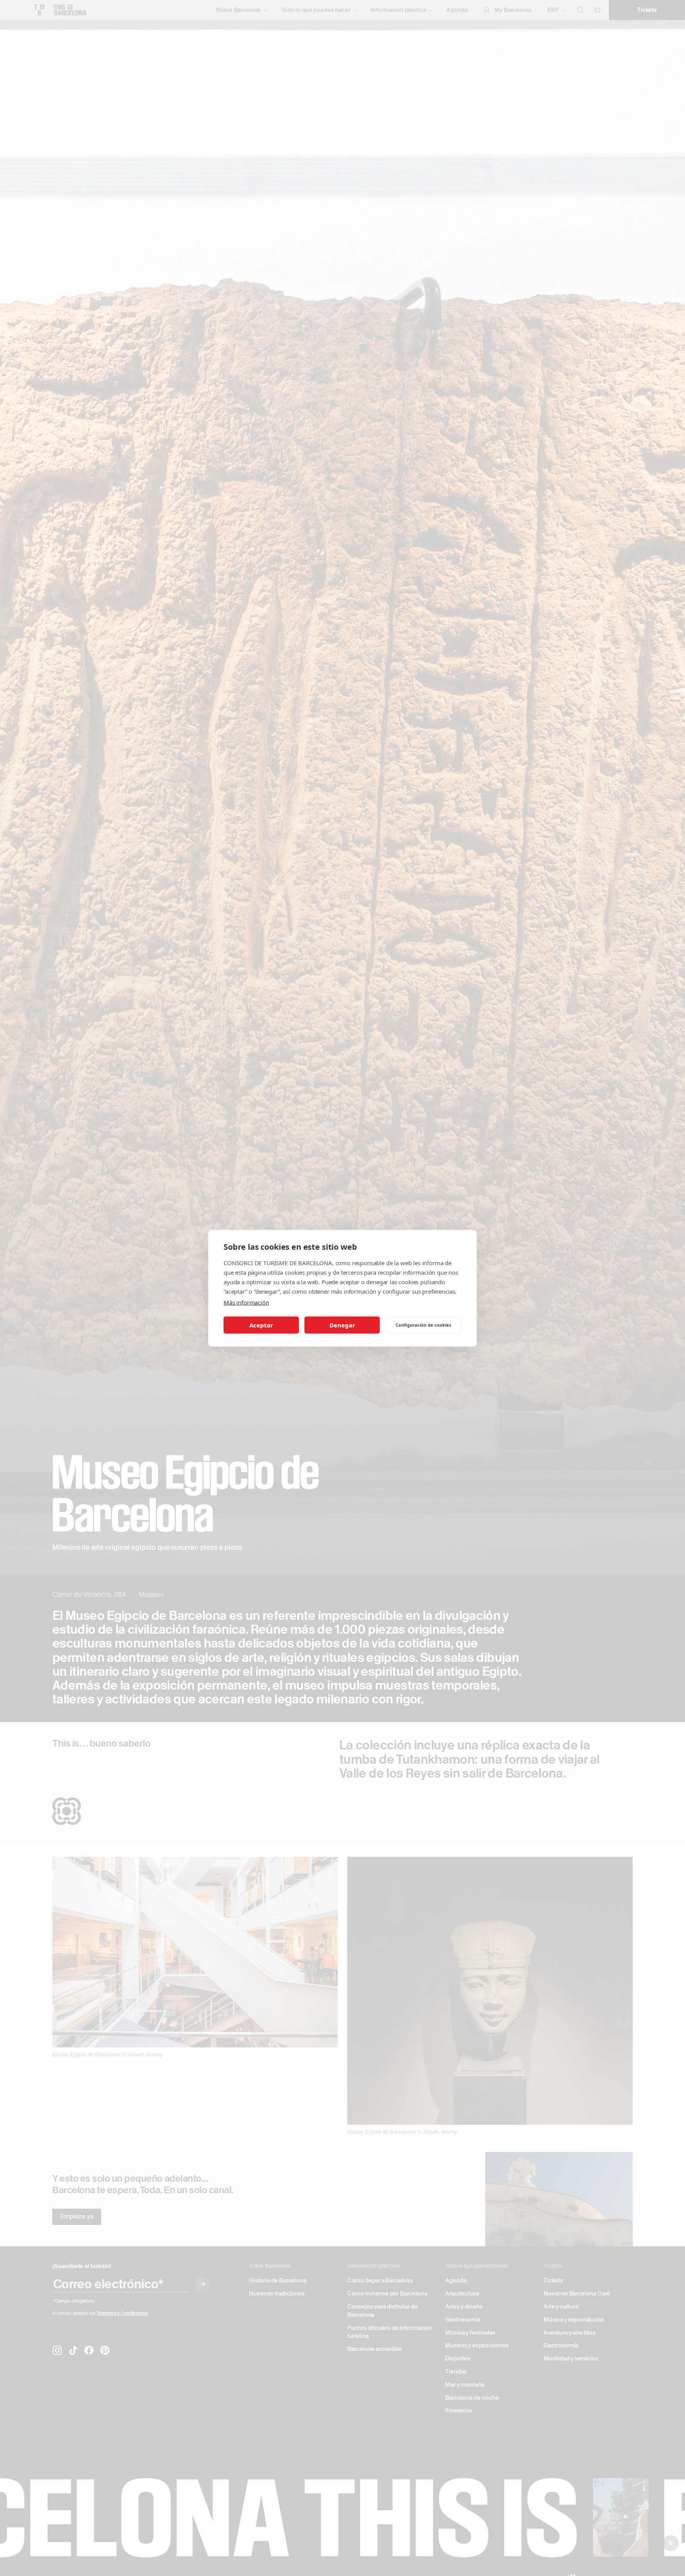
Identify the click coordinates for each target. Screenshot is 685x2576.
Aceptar (261, 1325)
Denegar (342, 1325)
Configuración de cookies (423, 1325)
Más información (246, 1302)
